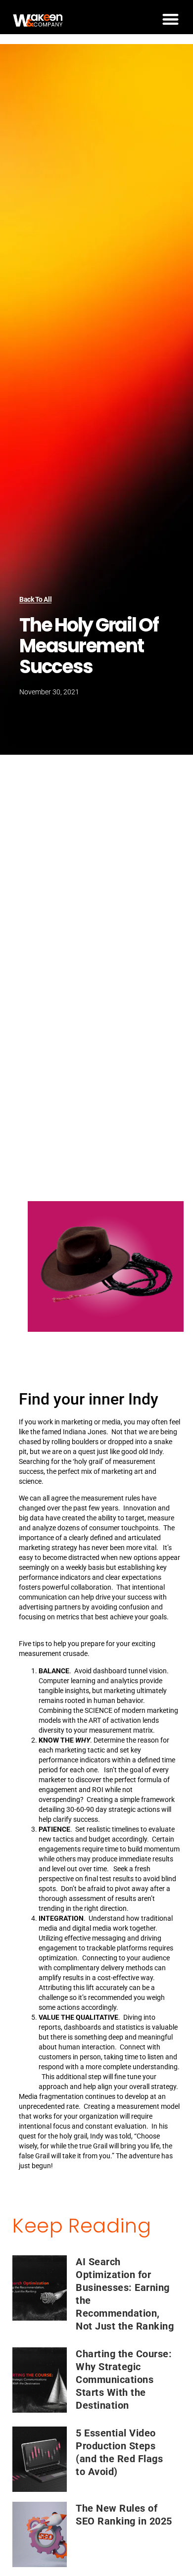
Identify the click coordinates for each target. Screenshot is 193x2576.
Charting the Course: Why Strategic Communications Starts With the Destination (124, 2380)
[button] (170, 19)
